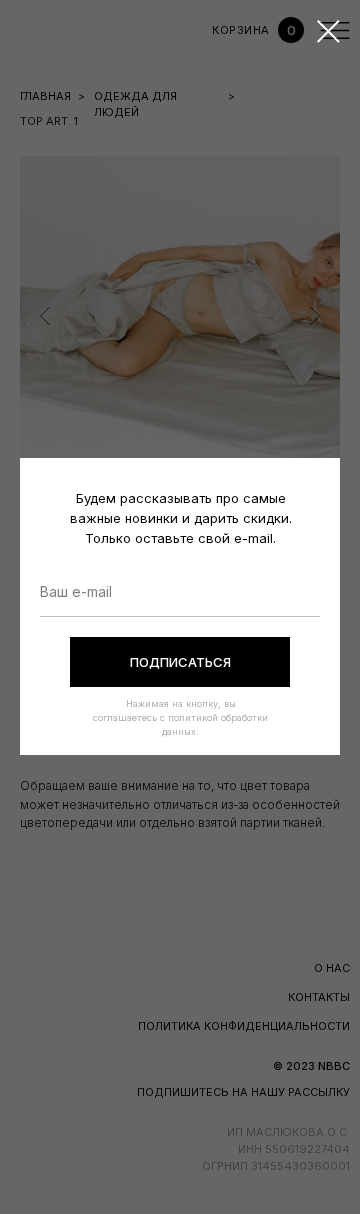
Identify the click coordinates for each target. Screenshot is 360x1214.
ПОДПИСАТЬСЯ (180, 662)
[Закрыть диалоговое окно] (328, 31)
